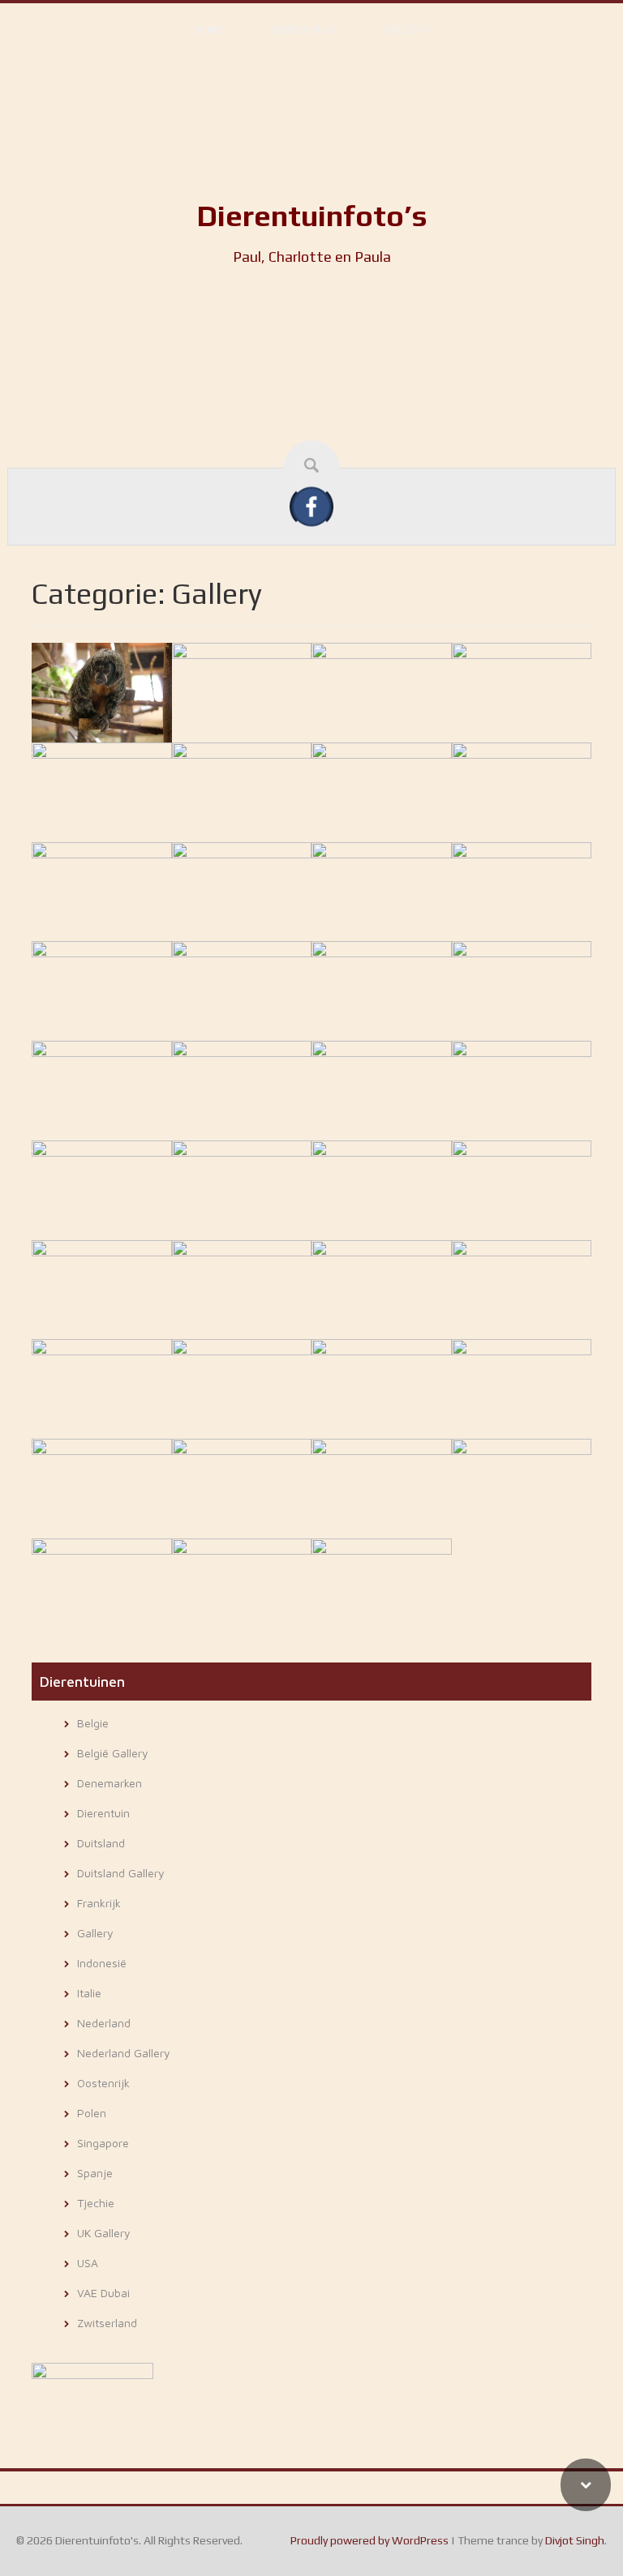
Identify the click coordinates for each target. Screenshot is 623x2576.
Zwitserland (107, 2323)
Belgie (93, 1723)
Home (210, 29)
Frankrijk (99, 1903)
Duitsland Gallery (121, 1873)
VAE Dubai (103, 2293)
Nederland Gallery (124, 2053)
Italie (89, 1993)
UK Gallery (104, 2233)
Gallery (406, 29)
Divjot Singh (575, 2540)
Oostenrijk (103, 2083)
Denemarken (110, 1783)
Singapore (103, 2143)
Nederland (104, 2023)
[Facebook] (311, 506)
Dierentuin (304, 29)
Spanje (95, 2173)
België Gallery (113, 1753)
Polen (92, 2113)
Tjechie (96, 2203)
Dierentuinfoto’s (312, 216)
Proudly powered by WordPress (370, 2540)
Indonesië (102, 1963)
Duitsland (101, 1843)
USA (88, 2263)
